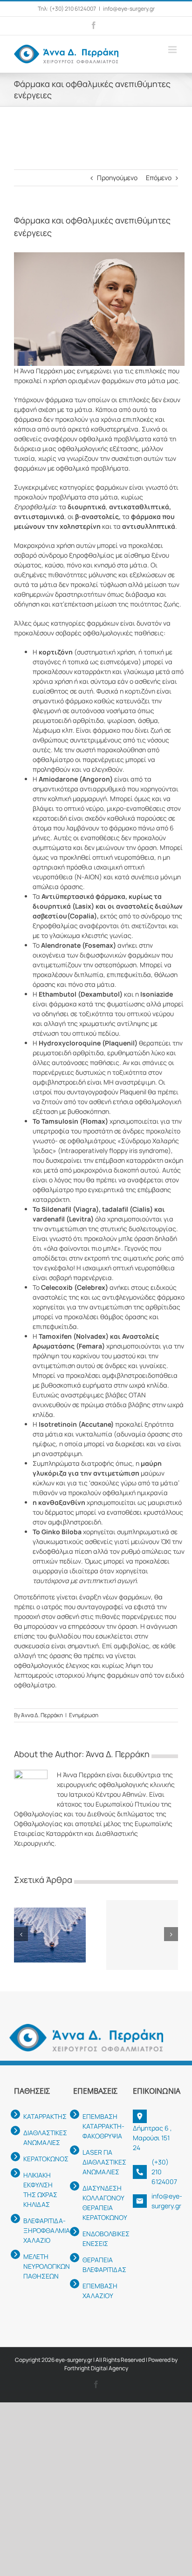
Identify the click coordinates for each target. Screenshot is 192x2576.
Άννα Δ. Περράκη (42, 1715)
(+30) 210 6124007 (164, 2172)
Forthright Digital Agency (96, 2368)
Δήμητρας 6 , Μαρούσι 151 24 (152, 2138)
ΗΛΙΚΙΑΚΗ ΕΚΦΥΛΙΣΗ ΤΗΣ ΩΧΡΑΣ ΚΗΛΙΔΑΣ (40, 2190)
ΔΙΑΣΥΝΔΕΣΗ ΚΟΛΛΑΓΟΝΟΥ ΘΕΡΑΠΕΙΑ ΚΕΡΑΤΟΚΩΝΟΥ (100, 2203)
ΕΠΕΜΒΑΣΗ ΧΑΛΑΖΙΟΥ (100, 2291)
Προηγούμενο (117, 178)
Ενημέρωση (84, 1715)
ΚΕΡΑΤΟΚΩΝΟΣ (41, 2159)
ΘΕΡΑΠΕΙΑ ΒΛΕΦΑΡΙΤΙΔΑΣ (100, 2265)
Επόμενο (159, 178)
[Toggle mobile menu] (173, 50)
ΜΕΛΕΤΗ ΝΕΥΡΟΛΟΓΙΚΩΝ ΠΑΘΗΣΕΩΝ (41, 2266)
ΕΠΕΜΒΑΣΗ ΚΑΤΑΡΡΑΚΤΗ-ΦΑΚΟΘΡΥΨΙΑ (100, 2126)
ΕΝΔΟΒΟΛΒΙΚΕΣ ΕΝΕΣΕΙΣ (100, 2239)
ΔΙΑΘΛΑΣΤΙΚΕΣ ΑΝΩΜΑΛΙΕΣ (41, 2138)
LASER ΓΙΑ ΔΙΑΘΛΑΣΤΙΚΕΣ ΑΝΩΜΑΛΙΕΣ (100, 2162)
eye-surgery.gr (74, 2360)
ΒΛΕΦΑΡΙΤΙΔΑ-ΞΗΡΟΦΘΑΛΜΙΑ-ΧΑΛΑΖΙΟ (41, 2230)
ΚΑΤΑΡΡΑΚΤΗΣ (41, 2116)
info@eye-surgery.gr (129, 9)
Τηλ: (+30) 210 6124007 (67, 9)
